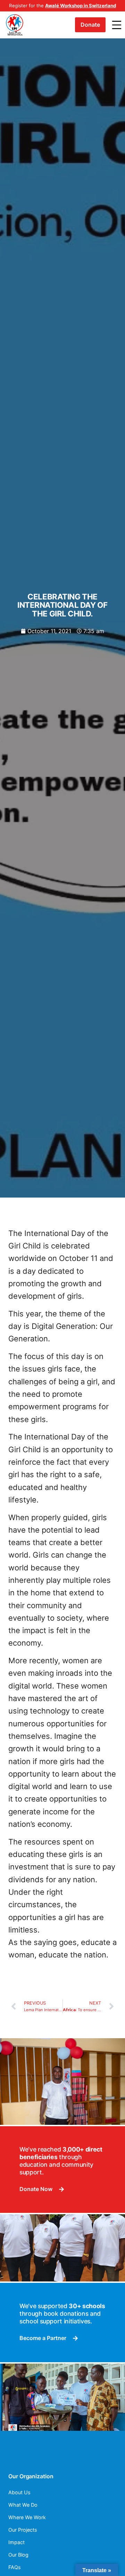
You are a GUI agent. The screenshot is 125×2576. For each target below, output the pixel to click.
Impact (16, 2542)
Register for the (62, 6)
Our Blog (18, 2555)
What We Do (23, 2505)
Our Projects (23, 2530)
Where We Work (27, 2517)
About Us (19, 2492)
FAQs (15, 2567)
